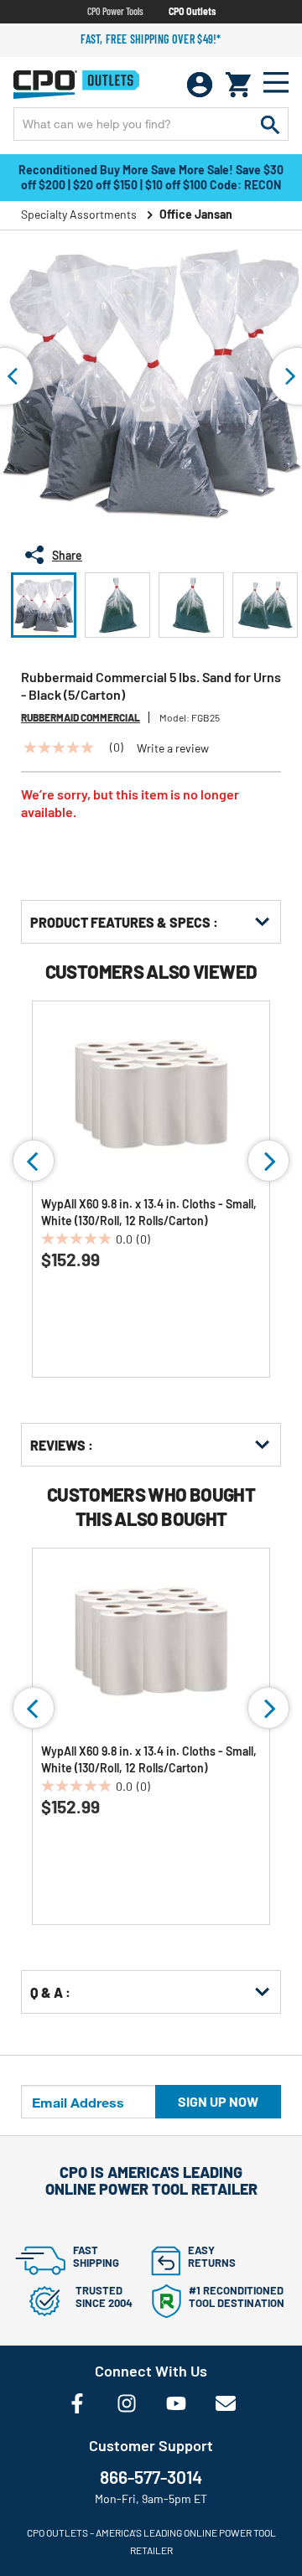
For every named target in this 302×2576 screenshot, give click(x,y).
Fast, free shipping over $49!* (151, 39)
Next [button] (268, 1161)
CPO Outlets (192, 11)
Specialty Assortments (79, 214)
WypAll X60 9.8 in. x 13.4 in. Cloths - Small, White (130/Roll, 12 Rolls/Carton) (149, 1212)
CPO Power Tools (115, 11)
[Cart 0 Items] (238, 85)
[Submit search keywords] (270, 124)
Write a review (173, 748)
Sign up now (218, 2101)
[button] (44, 605)
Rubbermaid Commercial (81, 717)
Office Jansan (196, 214)
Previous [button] (34, 1161)
